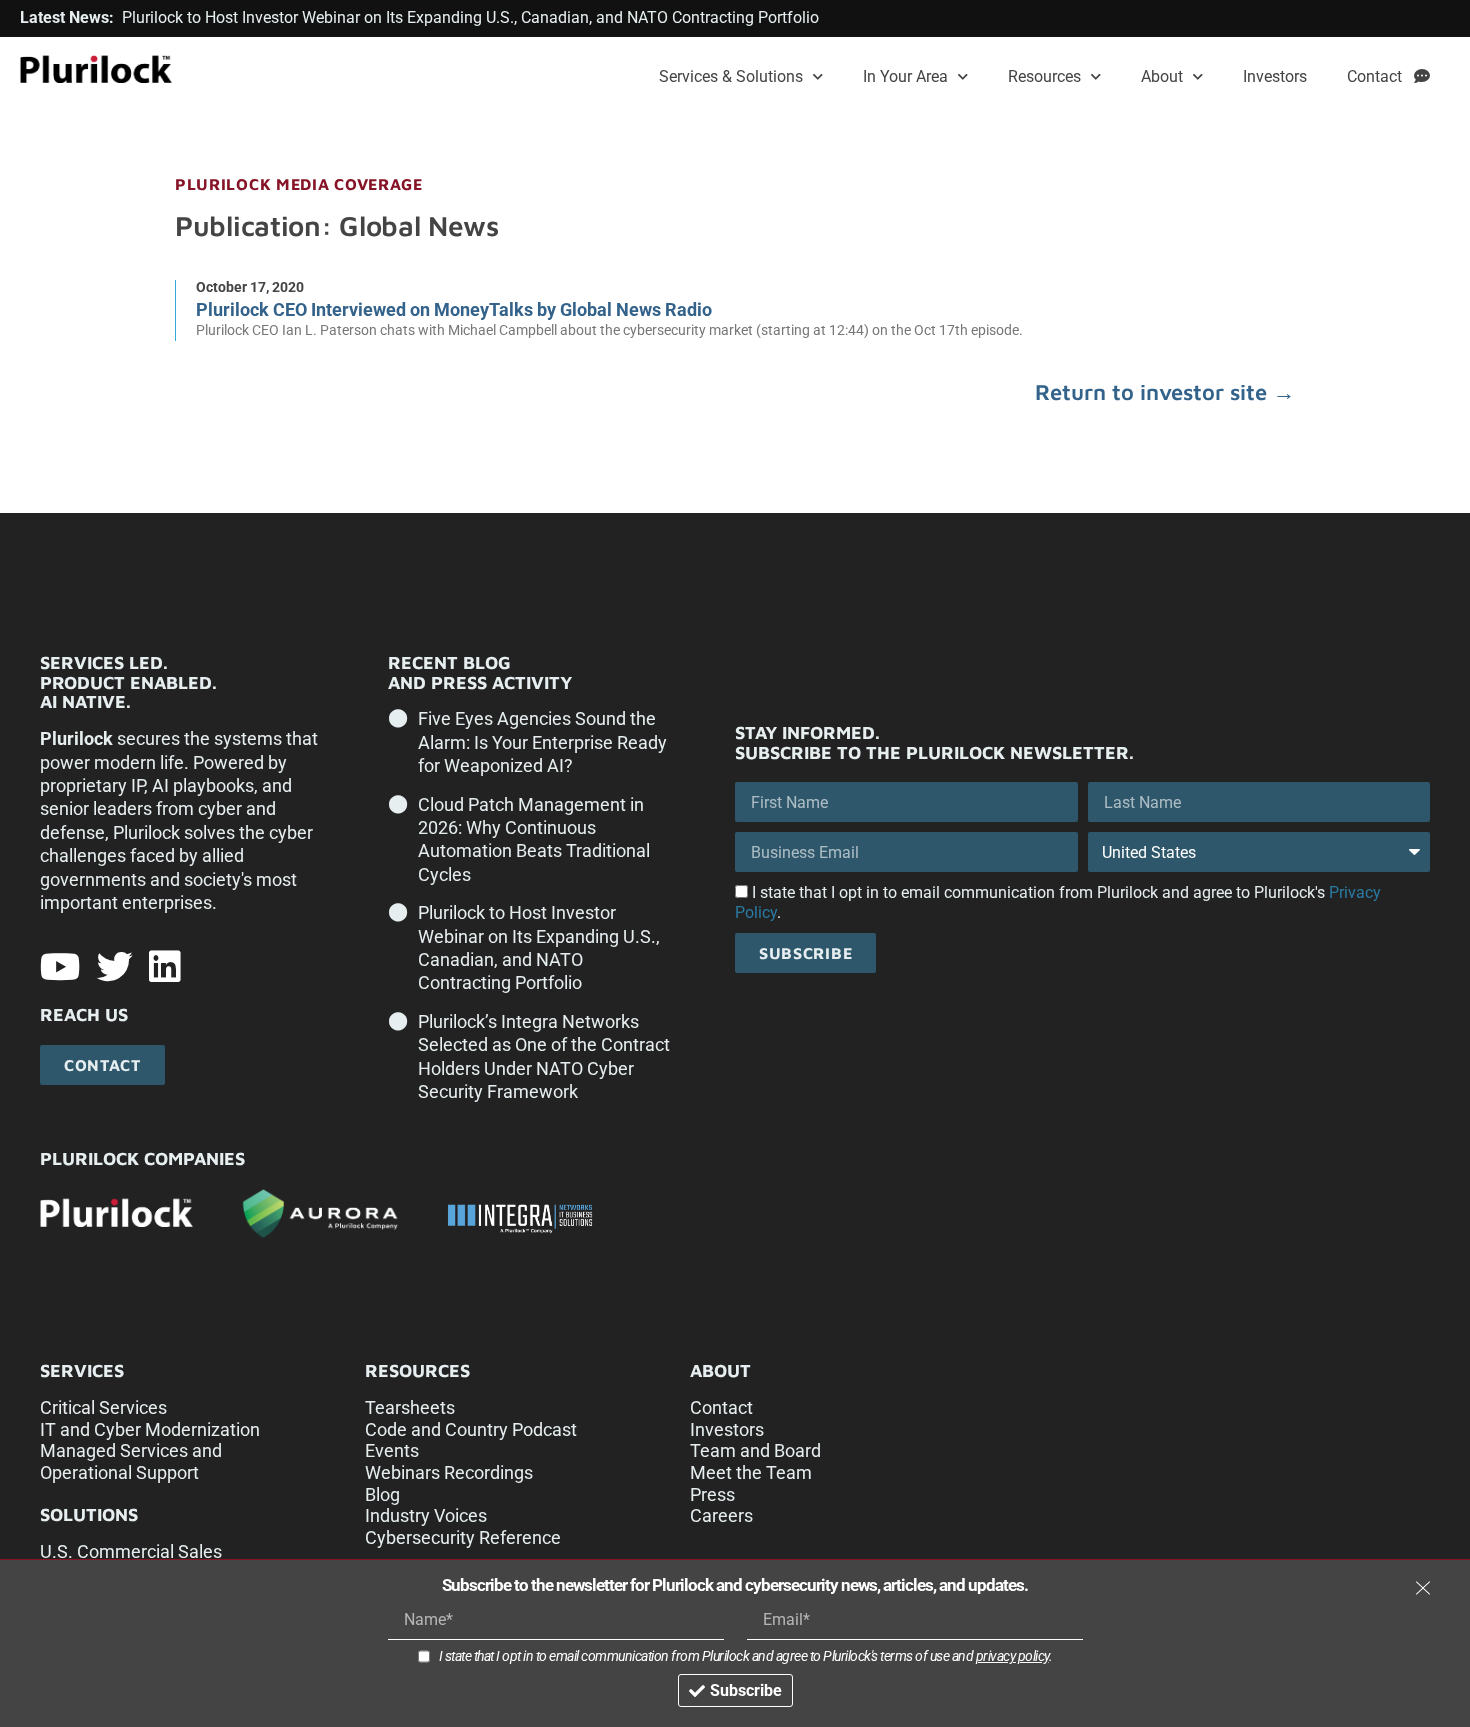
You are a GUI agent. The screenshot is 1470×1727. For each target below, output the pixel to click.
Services (82, 1370)
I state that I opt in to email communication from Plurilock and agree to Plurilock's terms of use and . (746, 1656)
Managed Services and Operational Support (131, 1461)
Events (392, 1450)
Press (712, 1494)
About (1162, 76)
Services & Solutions (731, 76)
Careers (721, 1515)
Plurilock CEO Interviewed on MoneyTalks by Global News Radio (454, 309)
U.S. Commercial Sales (131, 1551)
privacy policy (1012, 1656)
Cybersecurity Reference (463, 1537)
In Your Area (905, 76)
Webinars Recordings (449, 1472)
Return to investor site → (1165, 392)
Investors (1275, 76)
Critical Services (103, 1407)
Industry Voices (426, 1515)
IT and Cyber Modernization (150, 1429)
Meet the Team (751, 1472)
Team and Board (755, 1450)
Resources (1044, 76)
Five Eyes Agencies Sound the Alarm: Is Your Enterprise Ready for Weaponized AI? (542, 742)
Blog (382, 1494)
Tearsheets (410, 1407)
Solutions (89, 1514)
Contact (1380, 76)
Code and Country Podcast (471, 1429)
